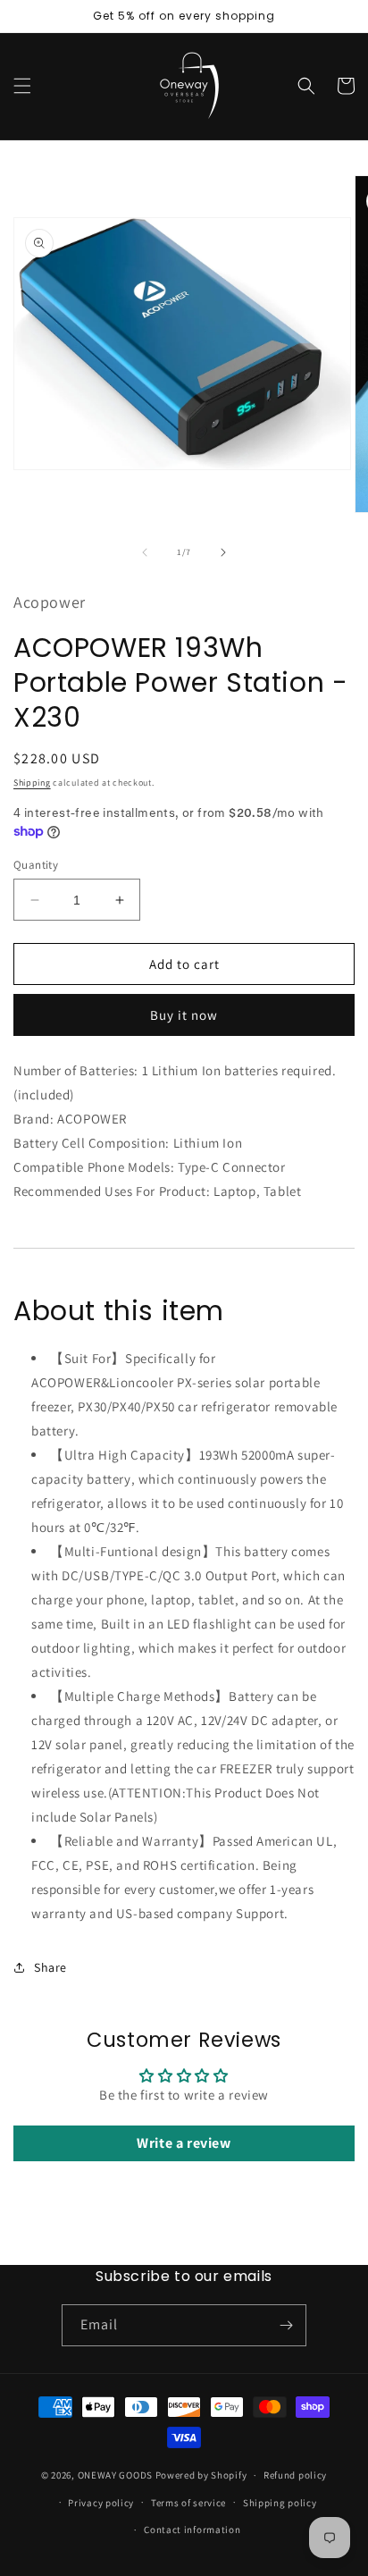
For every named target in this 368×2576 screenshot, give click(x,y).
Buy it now (184, 1015)
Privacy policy (101, 2503)
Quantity (36, 865)
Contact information (192, 2530)
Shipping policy (280, 2503)
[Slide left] (145, 552)
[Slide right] (223, 552)
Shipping (32, 783)
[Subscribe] (286, 2325)
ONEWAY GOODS (115, 2475)
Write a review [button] (184, 2143)
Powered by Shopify (201, 2475)
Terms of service (188, 2503)
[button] (22, 86)
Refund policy (295, 2475)
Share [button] (50, 1967)
